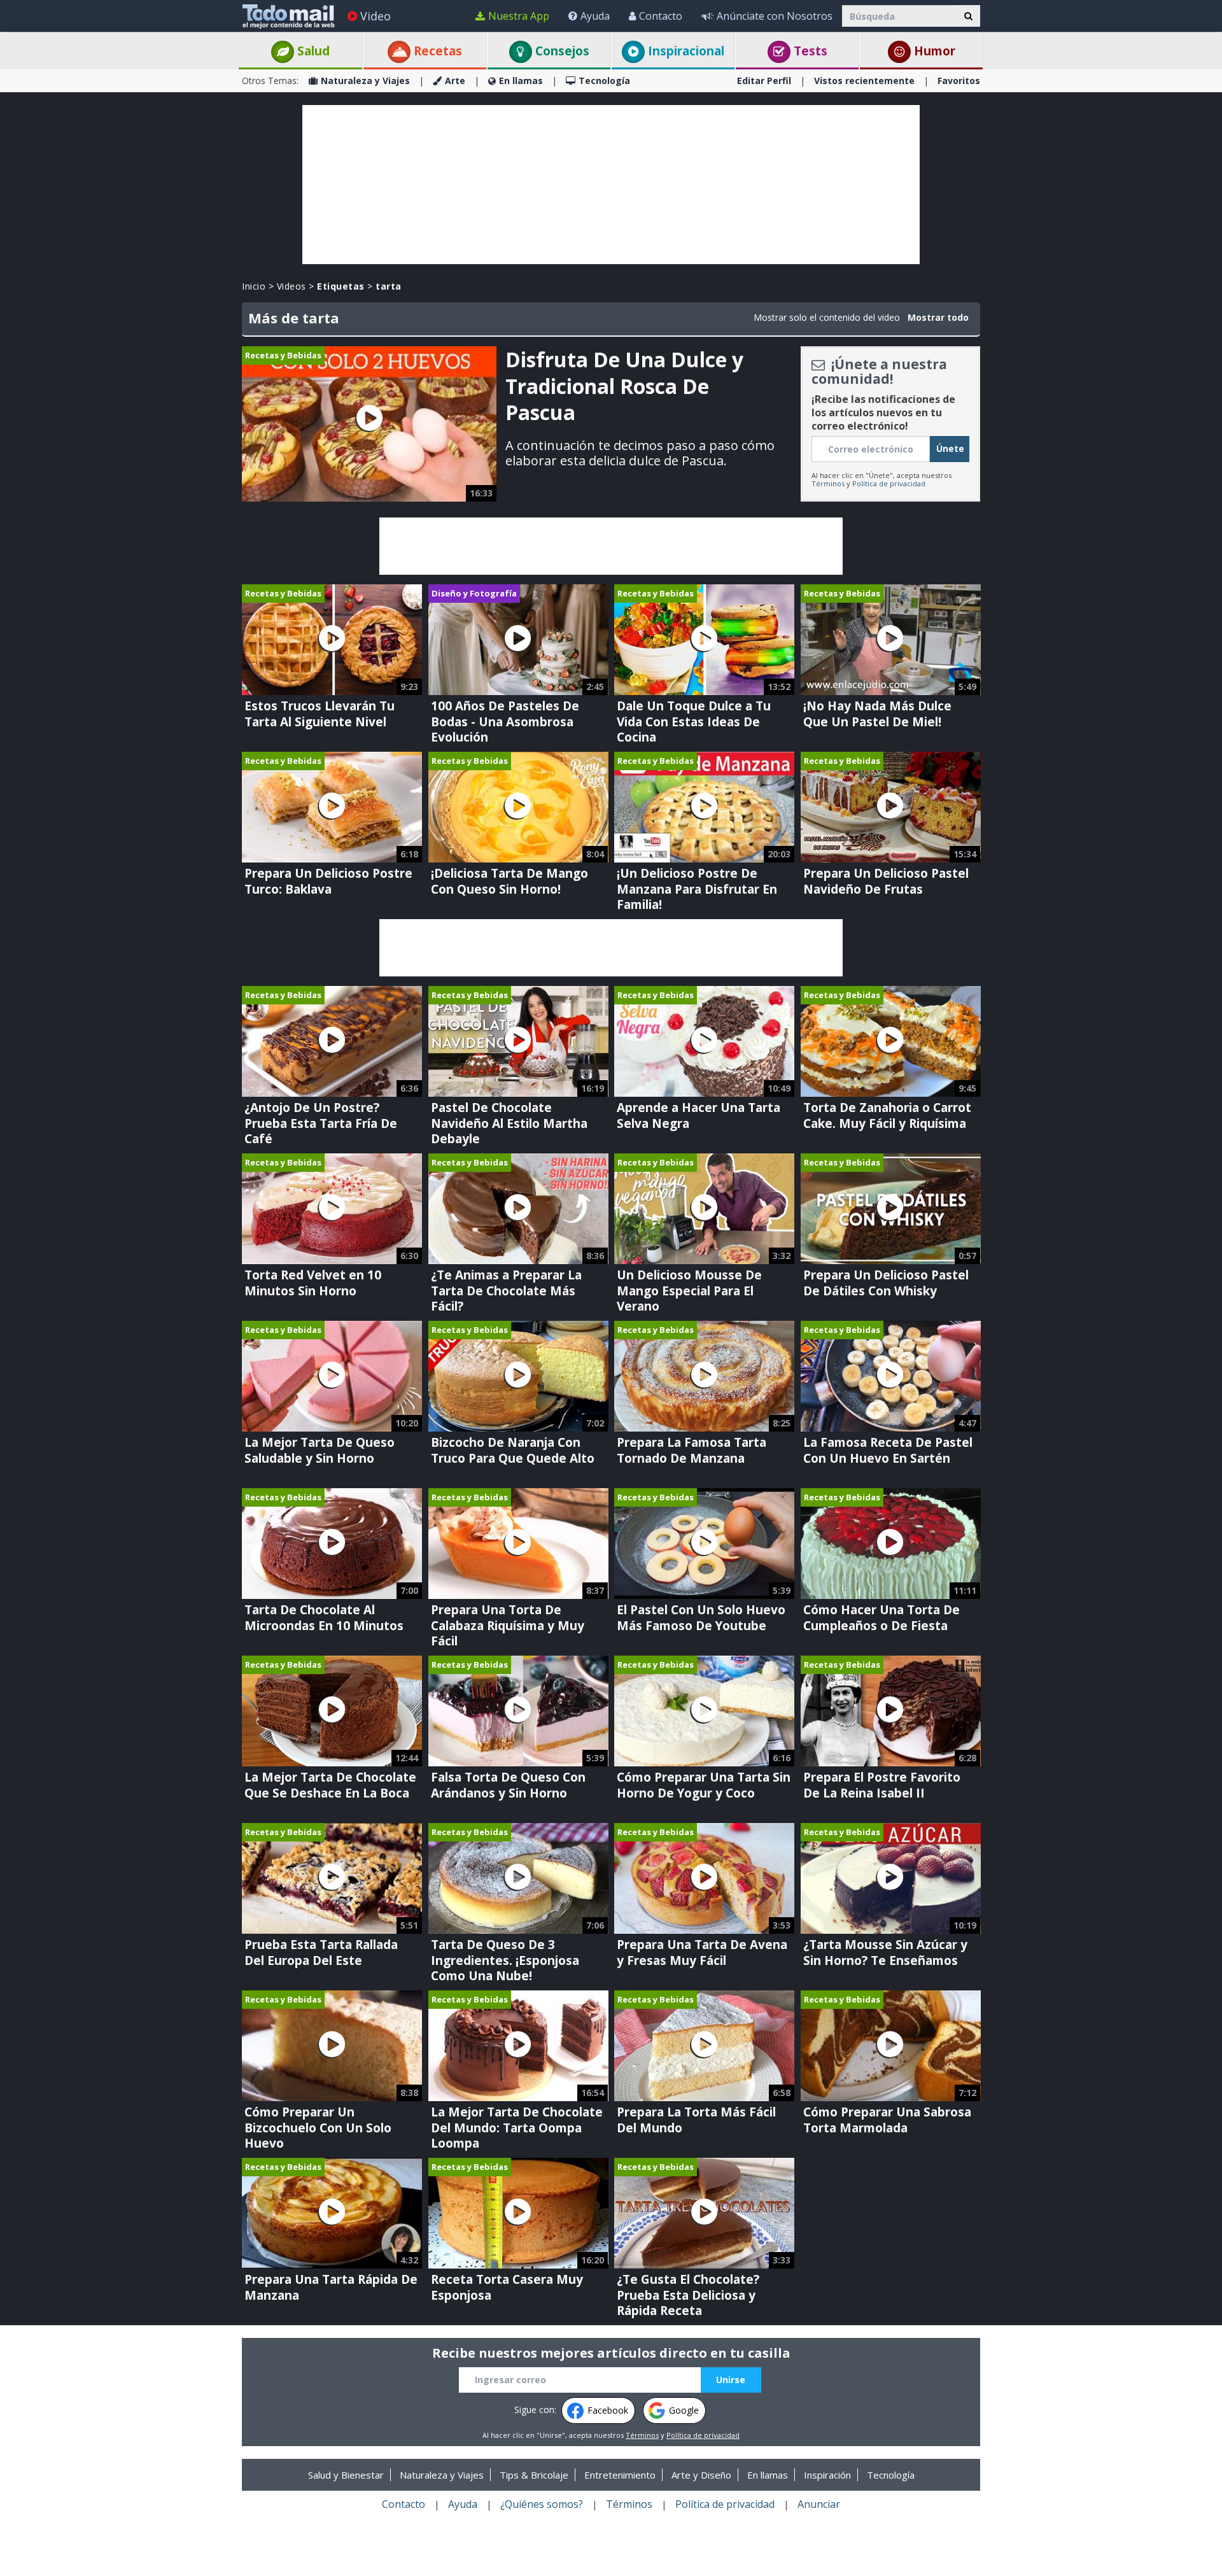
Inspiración (827, 2475)
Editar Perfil (764, 81)
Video (376, 16)
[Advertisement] (611, 185)
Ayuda (595, 16)
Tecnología (604, 81)
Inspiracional (685, 51)
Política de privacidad (889, 483)
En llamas (521, 81)
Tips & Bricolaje (534, 2475)
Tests (809, 51)
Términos (828, 483)
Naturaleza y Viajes (365, 81)
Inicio (254, 286)
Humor (933, 51)
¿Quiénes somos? (542, 2504)
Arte (455, 81)
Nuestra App (519, 16)
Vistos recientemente (864, 81)
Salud (312, 51)
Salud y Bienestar (346, 2475)
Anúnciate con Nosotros (775, 16)
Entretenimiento (620, 2475)
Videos (291, 286)
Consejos (561, 51)
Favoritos (959, 81)
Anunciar (819, 2504)
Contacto (661, 16)
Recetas (436, 51)
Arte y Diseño (701, 2475)
